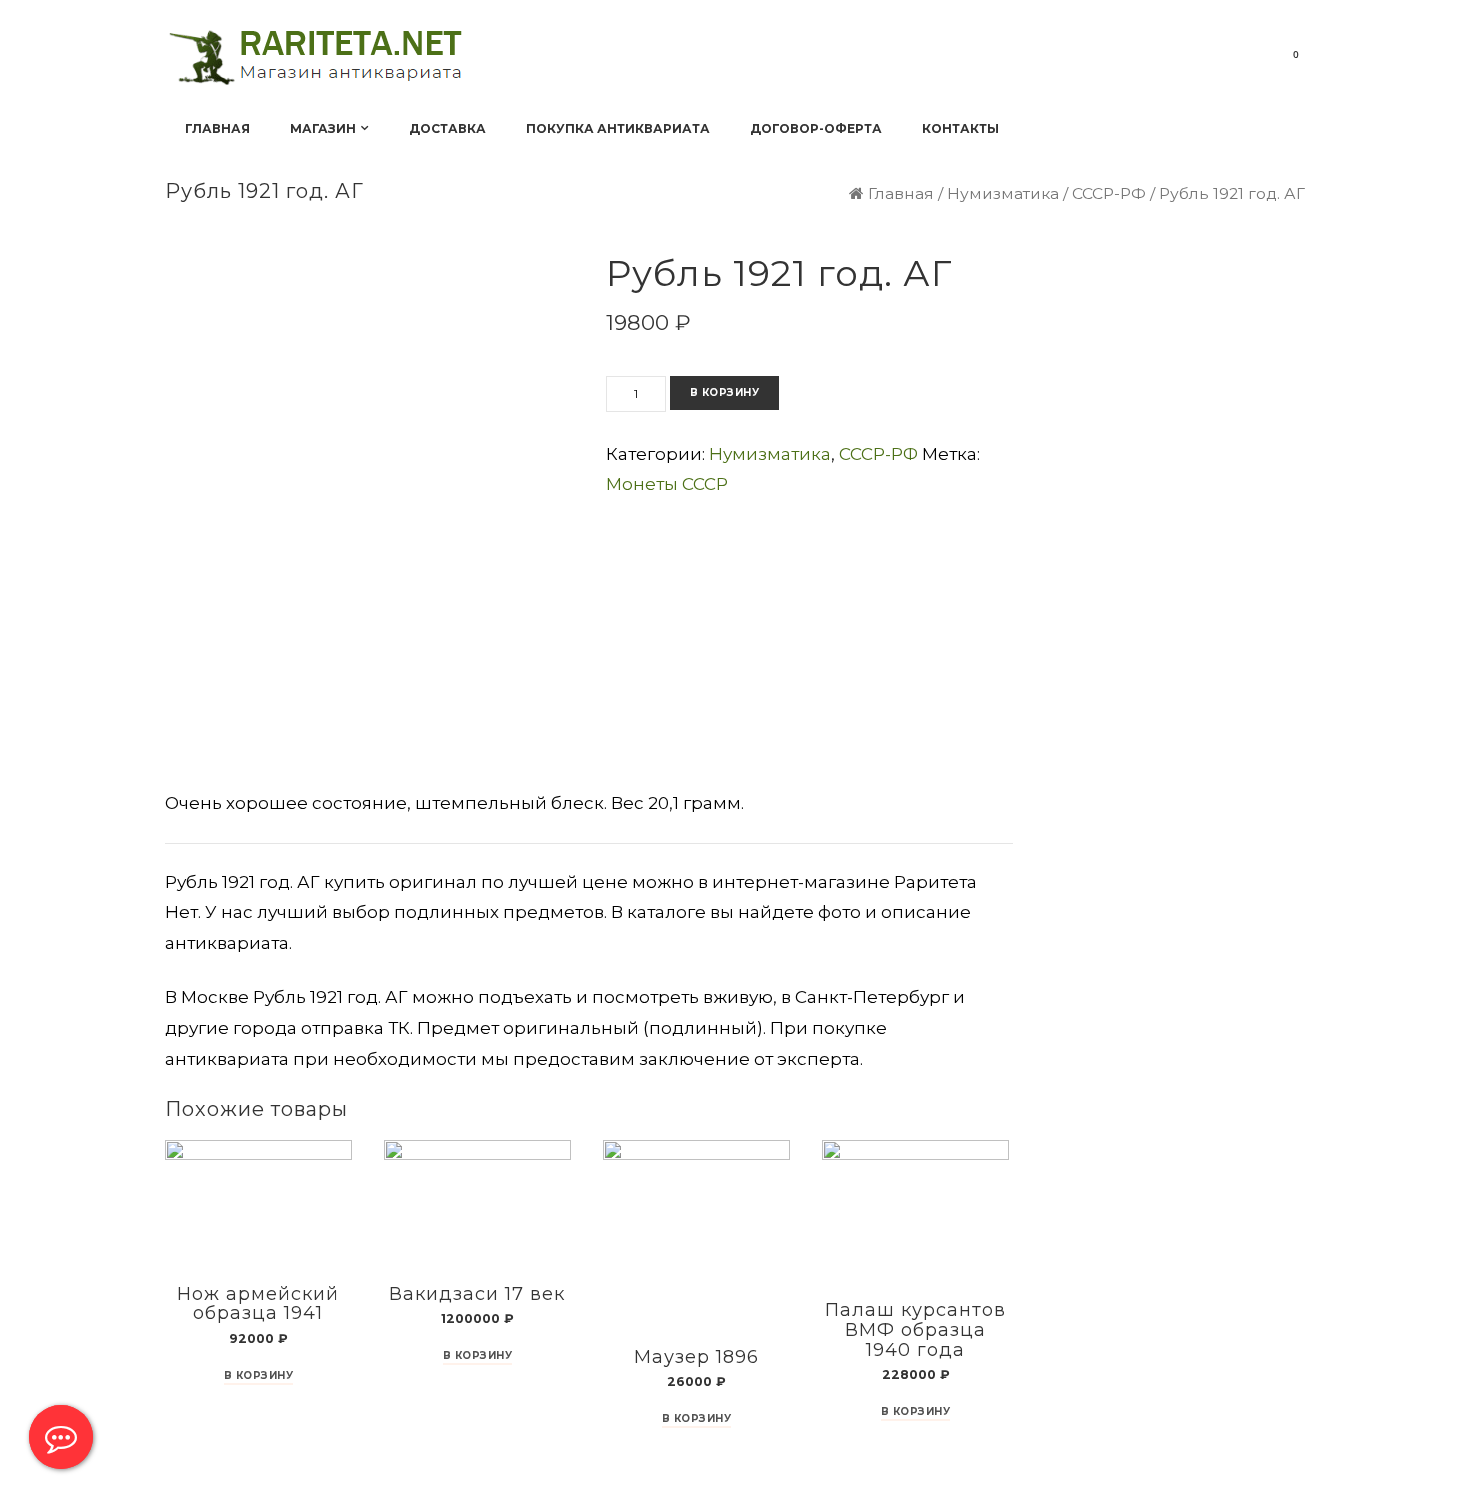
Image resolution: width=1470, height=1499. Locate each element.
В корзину (725, 392)
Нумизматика (1003, 193)
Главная (901, 193)
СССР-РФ (1109, 193)
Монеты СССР (667, 484)
